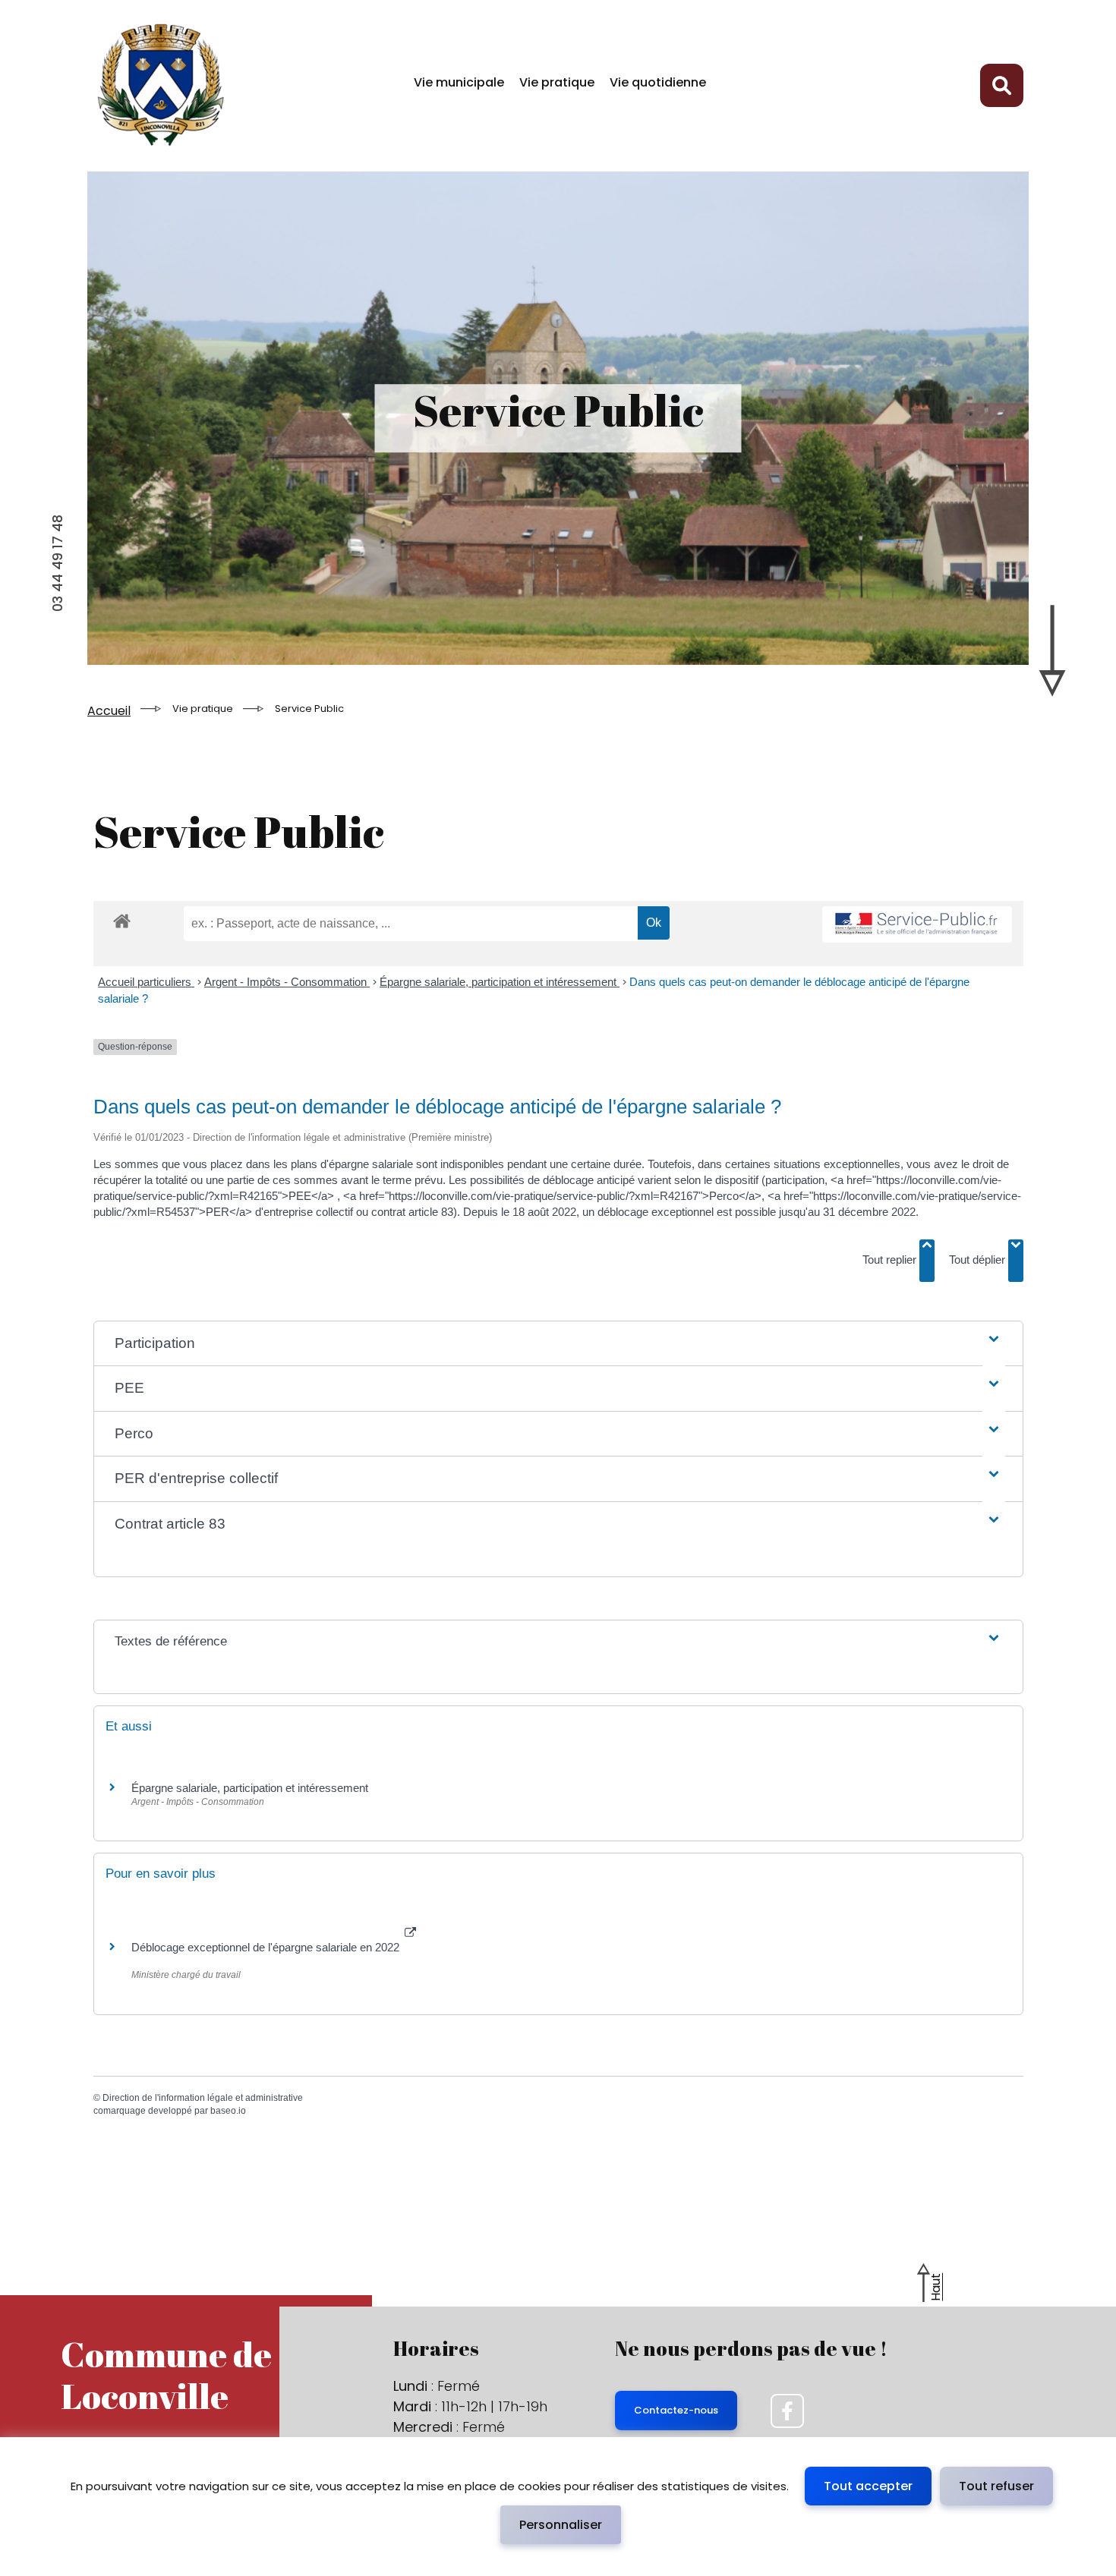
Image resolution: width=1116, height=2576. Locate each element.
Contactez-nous (676, 2410)
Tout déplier (979, 1260)
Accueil (109, 711)
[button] (558, 1344)
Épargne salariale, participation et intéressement (500, 982)
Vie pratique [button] (557, 82)
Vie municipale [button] (459, 82)
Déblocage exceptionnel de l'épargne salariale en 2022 (267, 1947)
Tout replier (891, 1260)
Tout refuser (996, 2486)
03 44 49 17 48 (57, 563)
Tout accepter (868, 2486)
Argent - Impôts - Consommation (287, 982)
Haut (936, 2287)
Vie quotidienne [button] (658, 82)
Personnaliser (561, 2525)
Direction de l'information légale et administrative (203, 2098)
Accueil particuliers (146, 982)
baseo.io (228, 2111)
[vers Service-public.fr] (917, 925)
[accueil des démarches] (122, 934)
